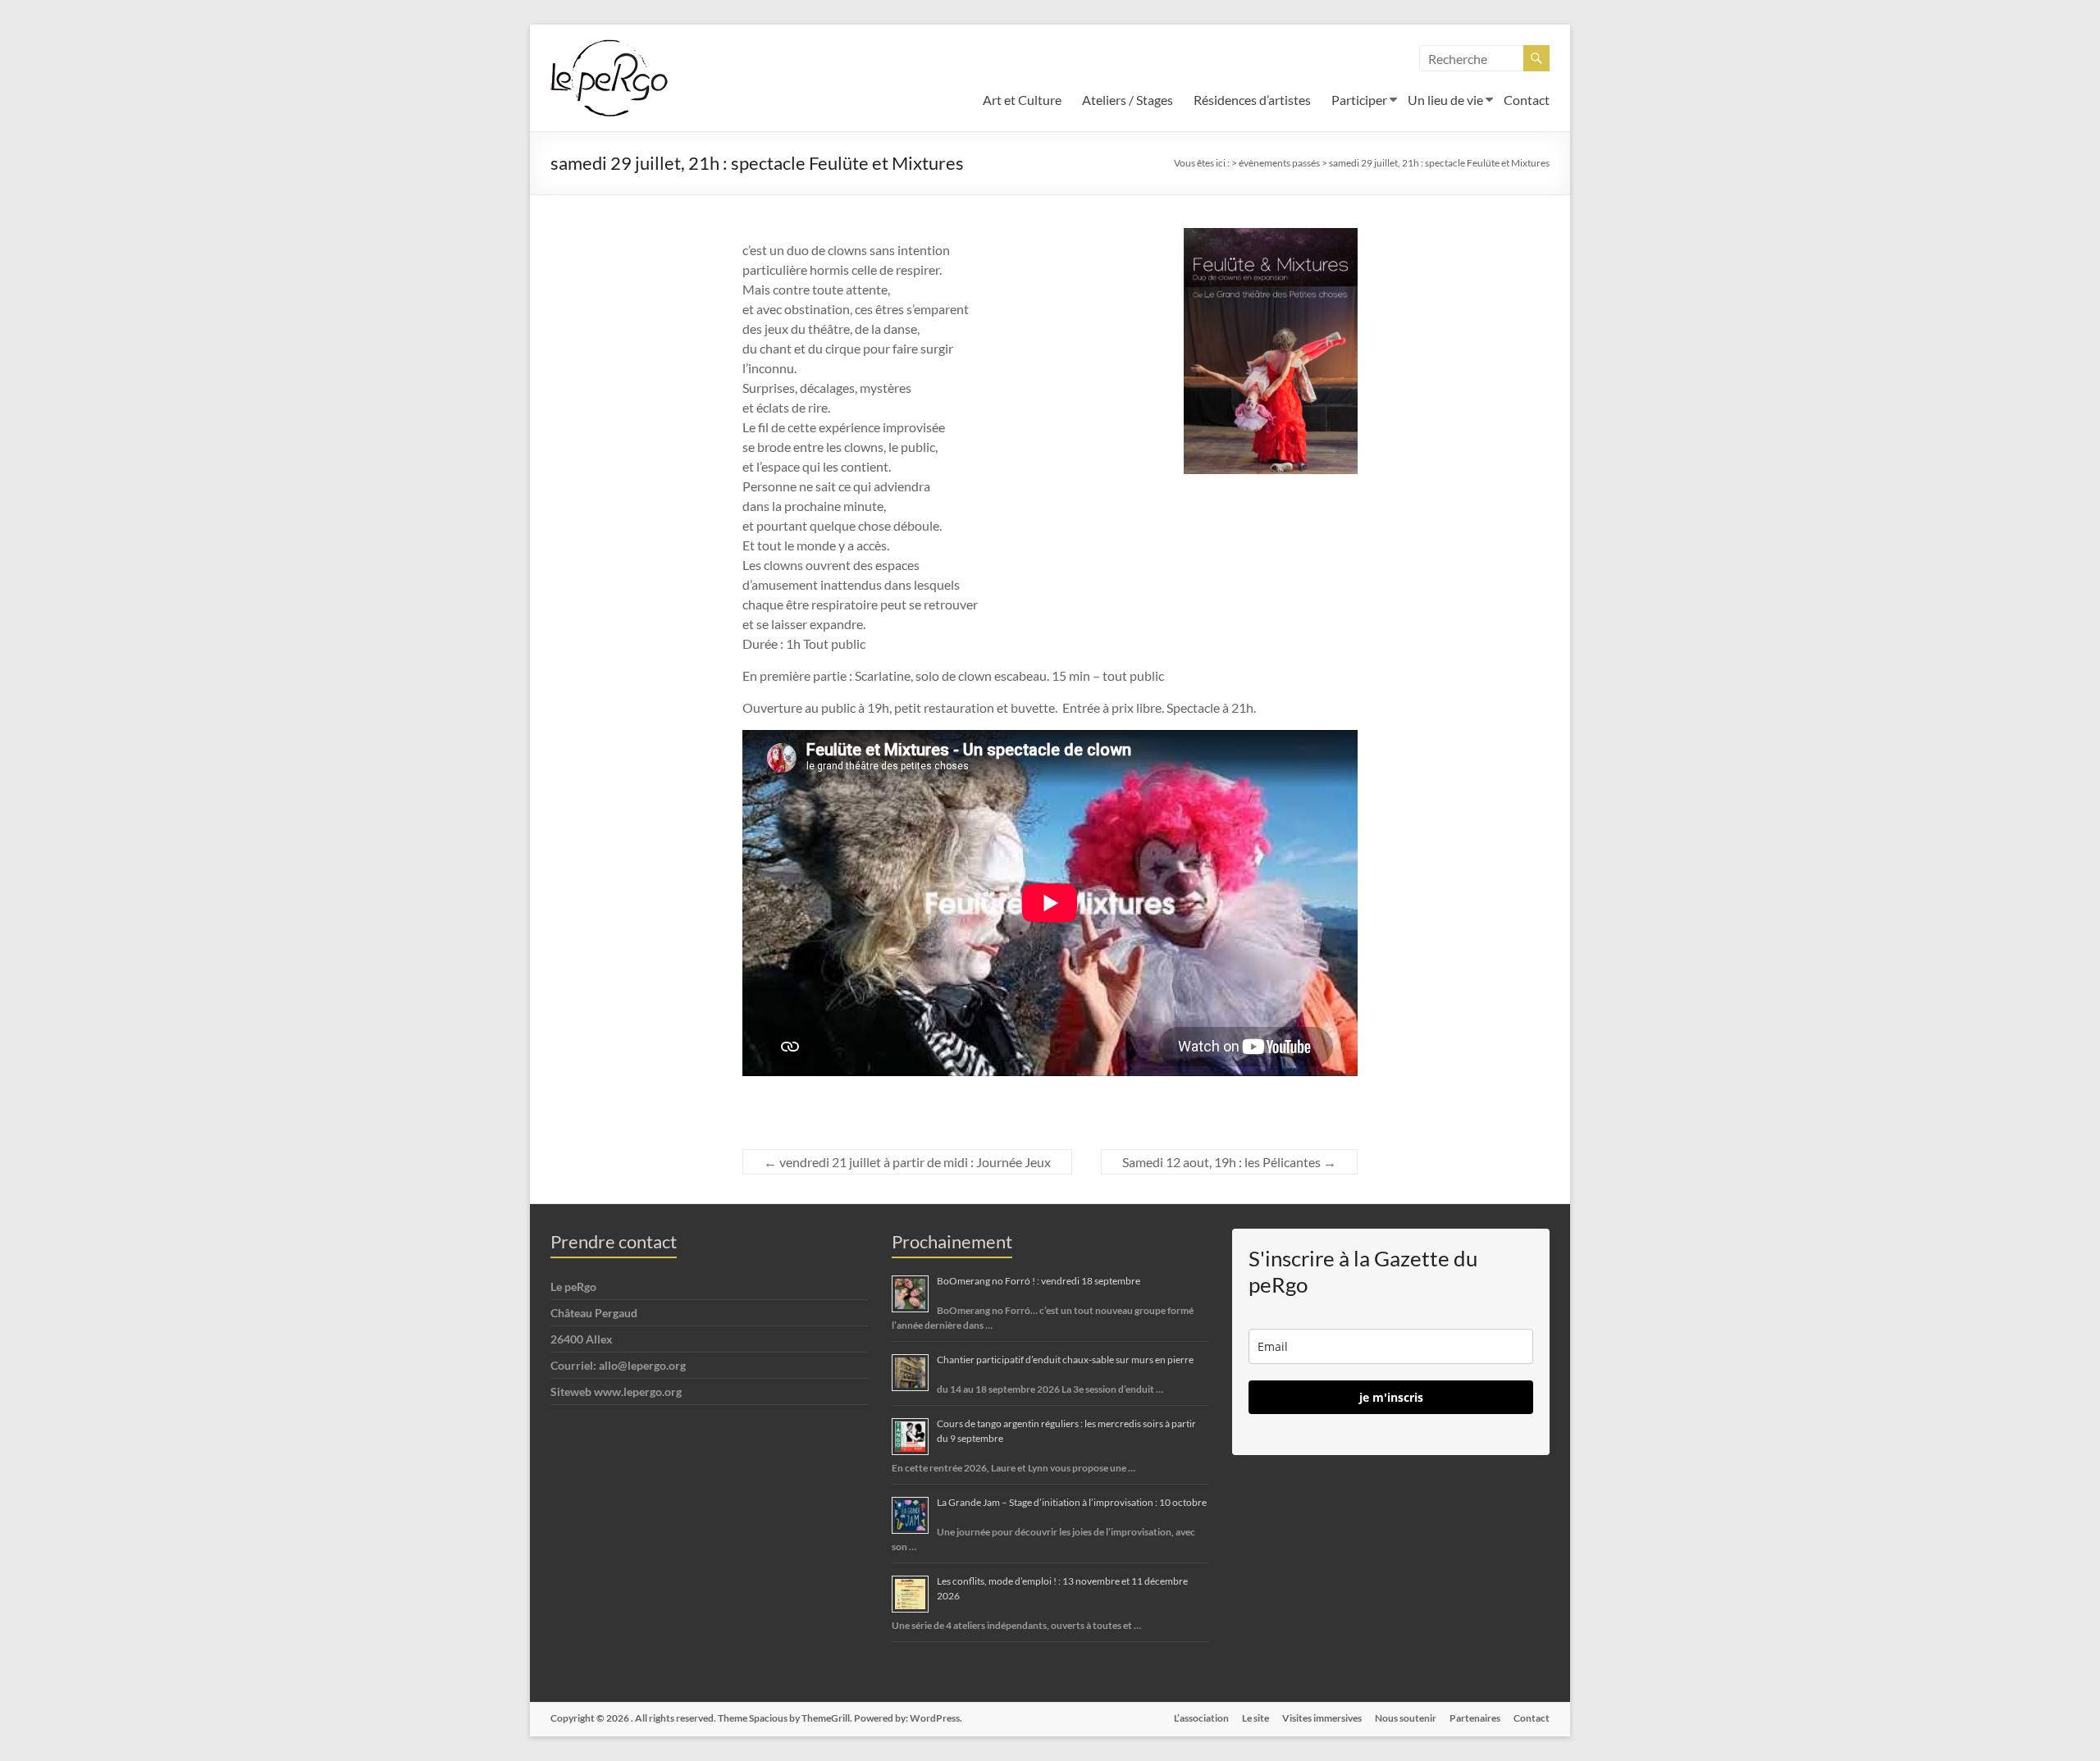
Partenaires (1475, 1718)
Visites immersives (1322, 1718)
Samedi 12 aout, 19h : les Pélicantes (1229, 1162)
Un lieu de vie (1445, 100)
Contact (1527, 100)
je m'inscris (1391, 1397)
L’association (1201, 1718)
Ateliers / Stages (1128, 100)
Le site (1255, 1718)
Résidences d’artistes (1252, 100)
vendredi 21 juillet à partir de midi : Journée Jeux (907, 1162)
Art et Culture (1022, 100)
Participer (1359, 100)
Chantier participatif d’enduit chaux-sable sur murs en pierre (1065, 1360)
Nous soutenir (1406, 1718)
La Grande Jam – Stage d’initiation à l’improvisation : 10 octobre (1072, 1502)
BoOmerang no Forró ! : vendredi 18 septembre (1039, 1281)
